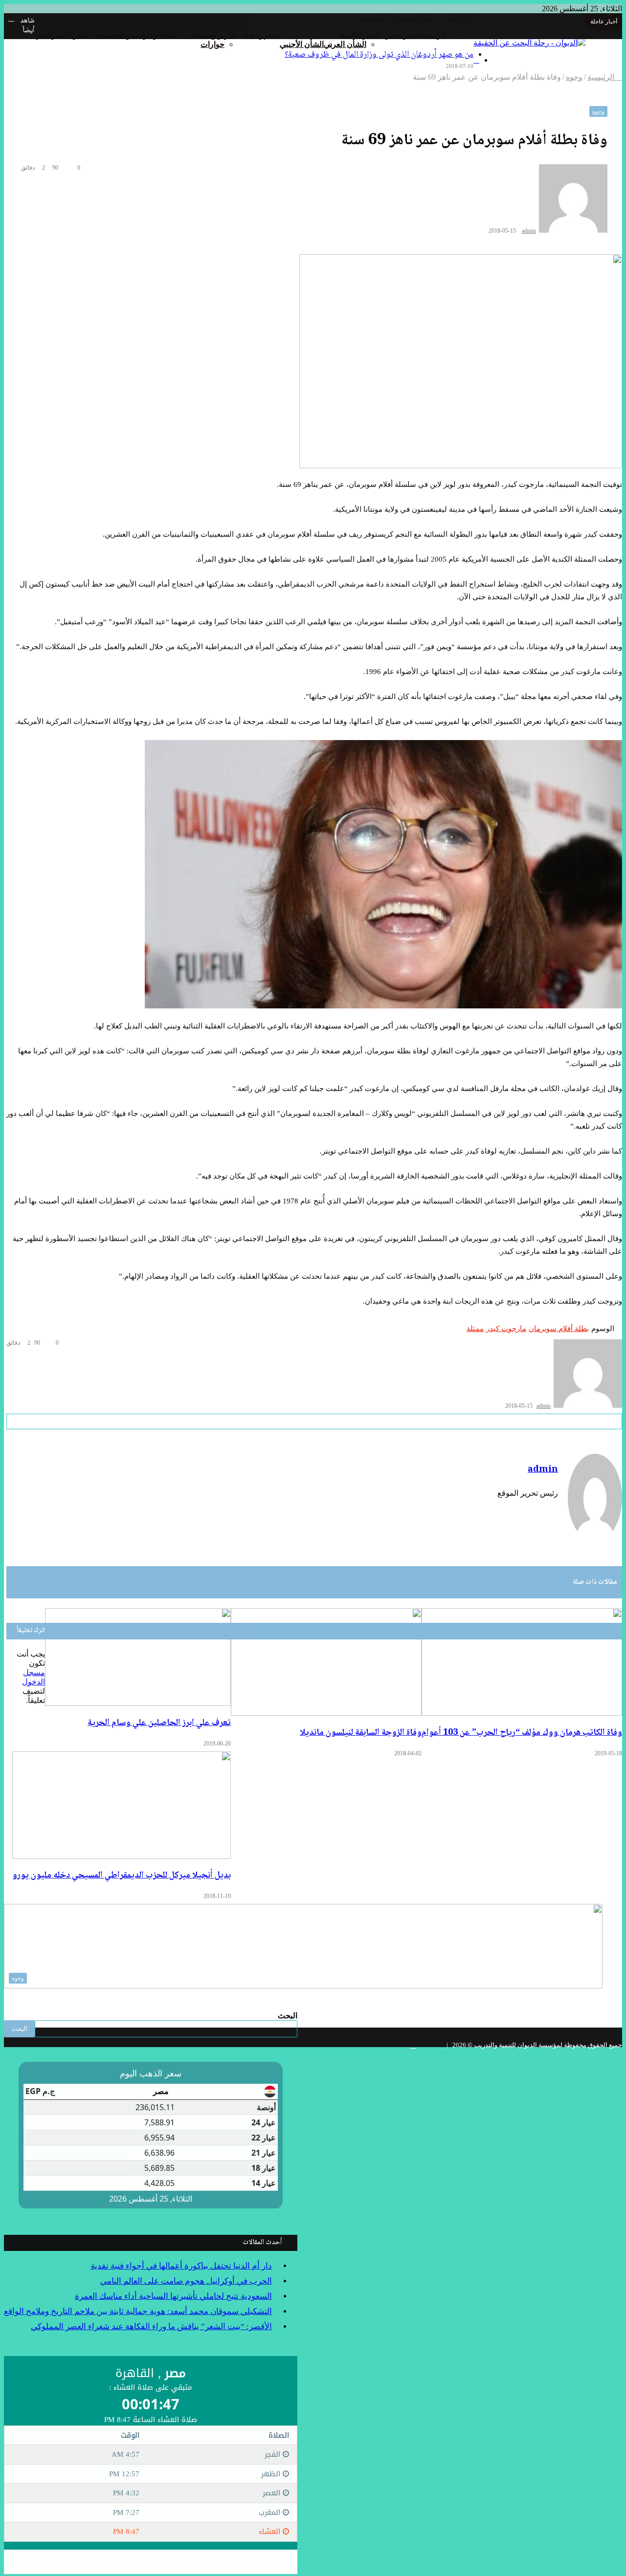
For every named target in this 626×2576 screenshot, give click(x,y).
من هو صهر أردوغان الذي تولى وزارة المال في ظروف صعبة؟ (379, 55)
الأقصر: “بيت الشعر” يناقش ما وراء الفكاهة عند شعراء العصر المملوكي (151, 2326)
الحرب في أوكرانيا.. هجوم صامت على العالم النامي (186, 2281)
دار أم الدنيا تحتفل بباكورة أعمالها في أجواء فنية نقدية (181, 2266)
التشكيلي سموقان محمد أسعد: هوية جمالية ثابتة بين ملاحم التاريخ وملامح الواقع (138, 2311)
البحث (288, 2016)
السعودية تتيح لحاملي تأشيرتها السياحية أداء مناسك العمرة (173, 2296)
